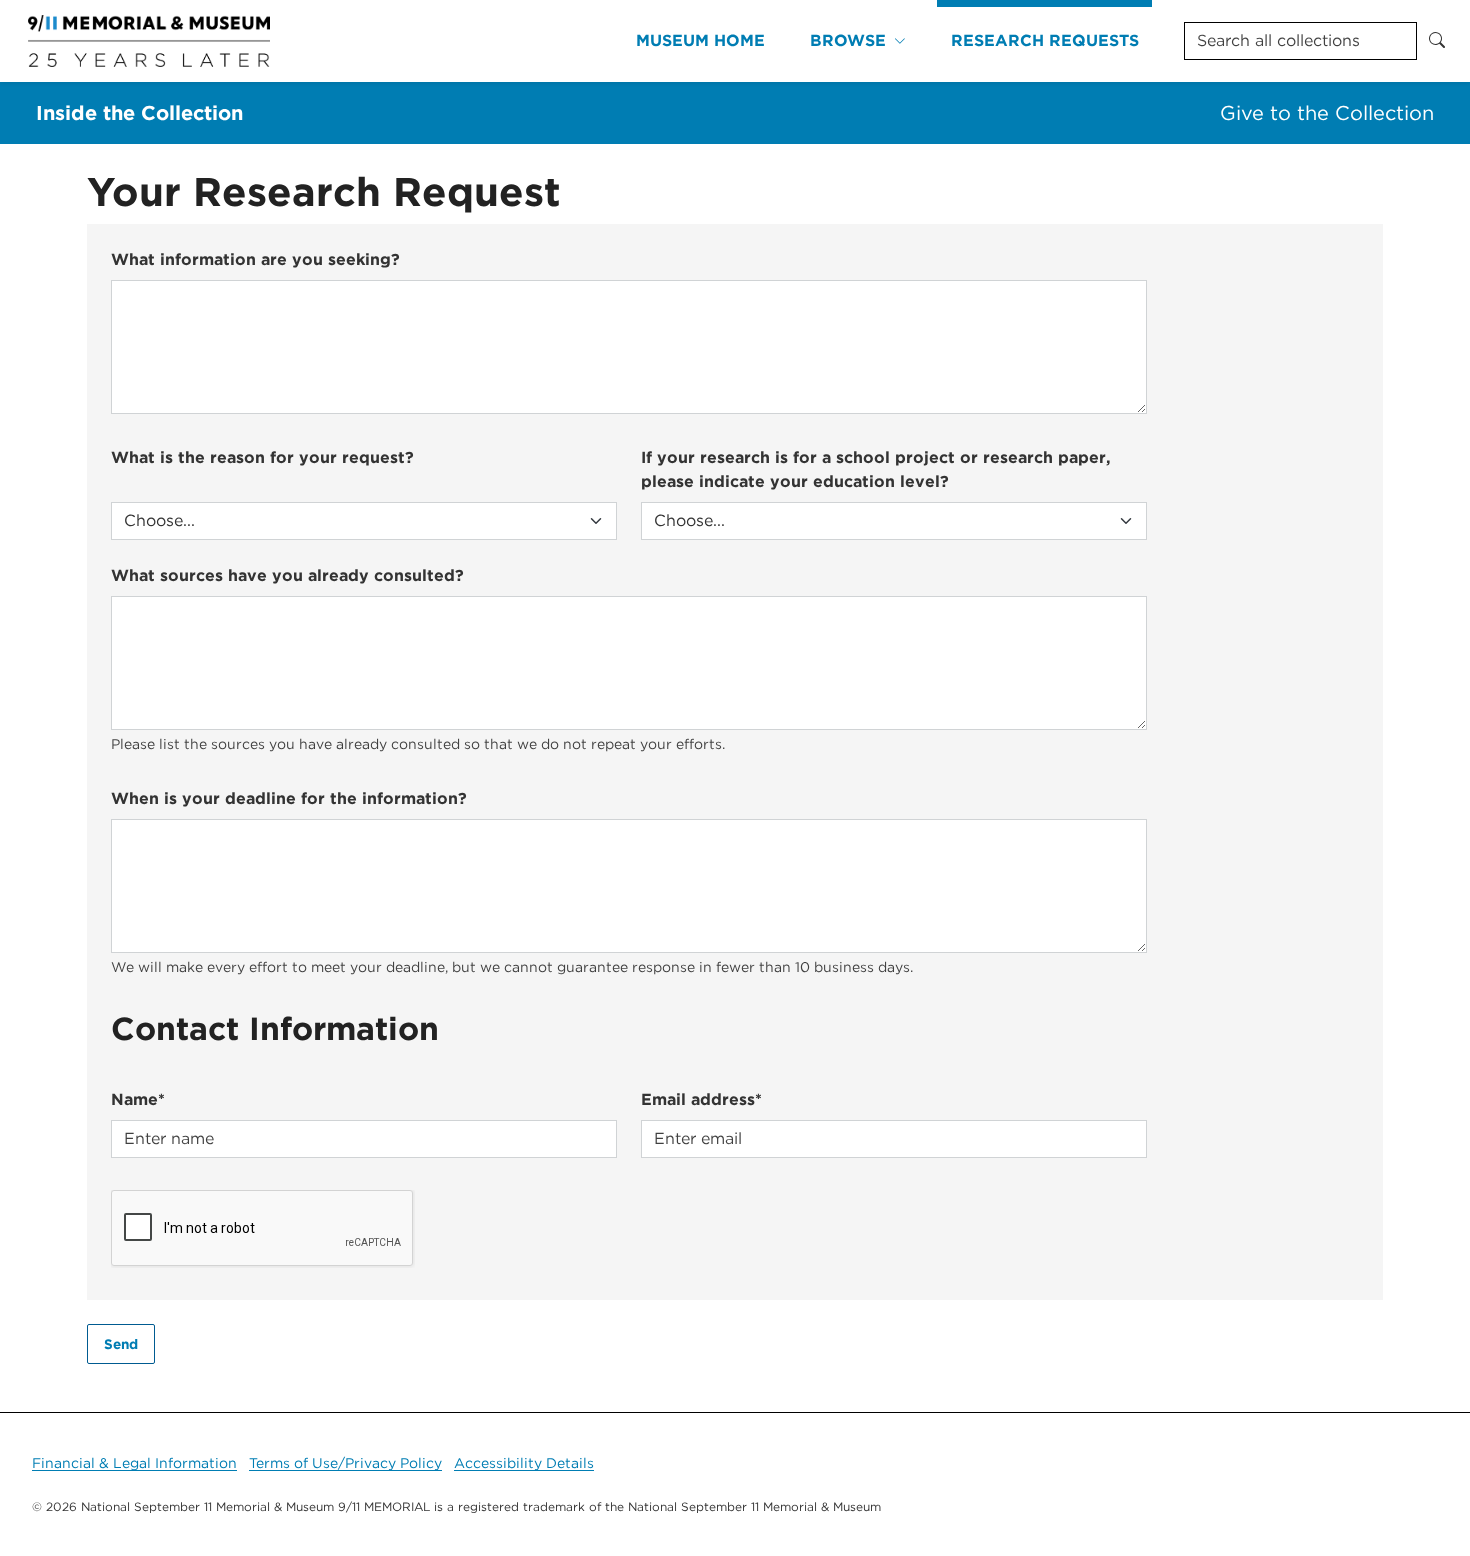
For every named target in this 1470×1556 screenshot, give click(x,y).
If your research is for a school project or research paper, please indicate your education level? (876, 469)
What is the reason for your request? (262, 457)
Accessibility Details (524, 1463)
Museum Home (700, 40)
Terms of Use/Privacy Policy (345, 1463)
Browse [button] (848, 40)
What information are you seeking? (255, 259)
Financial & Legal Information (134, 1463)
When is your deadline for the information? (289, 798)
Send (121, 1344)
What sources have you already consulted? (287, 575)
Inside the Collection (139, 113)
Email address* (701, 1099)
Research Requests (1045, 40)
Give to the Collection (1327, 113)
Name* (138, 1099)
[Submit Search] (1437, 41)
